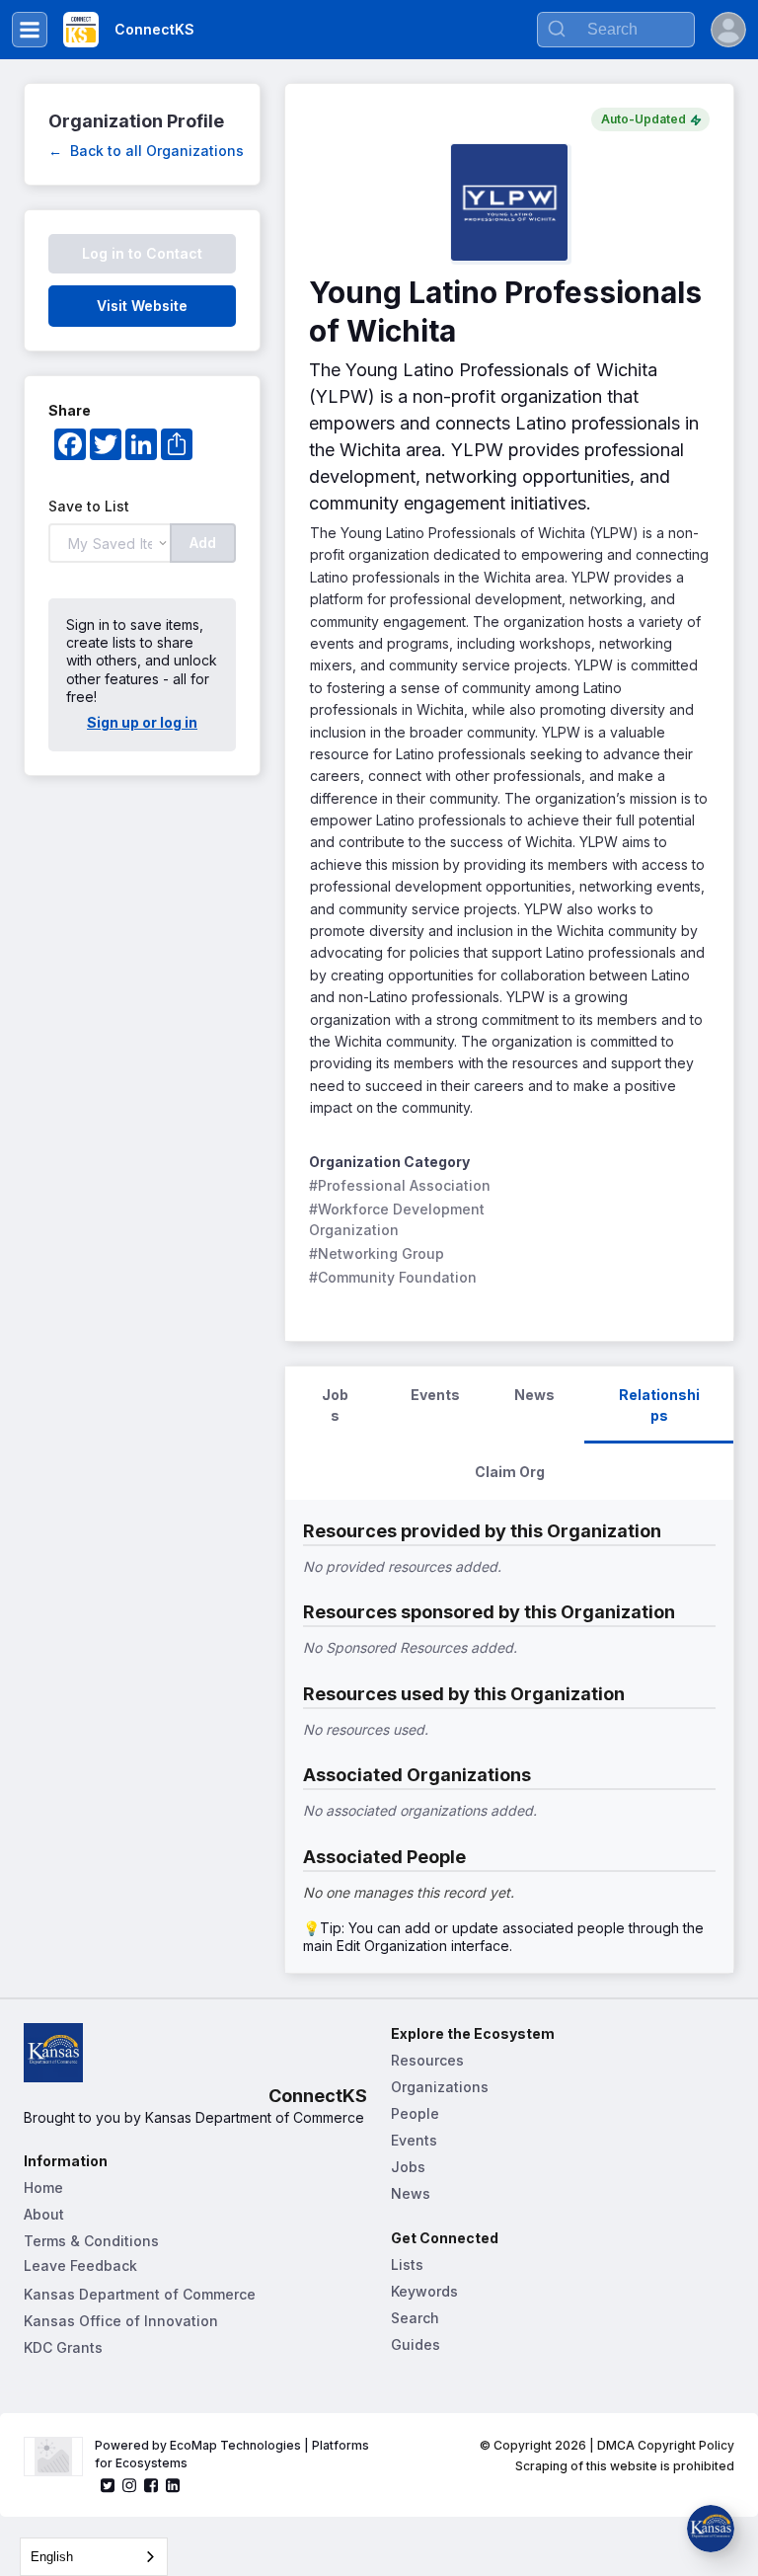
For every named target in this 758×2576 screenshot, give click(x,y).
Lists (407, 2264)
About (44, 2214)
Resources (427, 2060)
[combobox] (94, 2557)
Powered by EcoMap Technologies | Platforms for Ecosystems (233, 2454)
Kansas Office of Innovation (121, 2321)
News (411, 2193)
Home (43, 2187)
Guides (416, 2344)
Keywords (424, 2291)
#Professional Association (400, 1185)
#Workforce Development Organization (399, 1219)
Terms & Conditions (91, 2241)
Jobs (408, 2167)
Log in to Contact (142, 253)
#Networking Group (377, 1253)
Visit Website (142, 306)
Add (203, 543)
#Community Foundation (393, 1277)
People (415, 2113)
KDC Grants (63, 2347)
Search (415, 2318)
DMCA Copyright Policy (666, 2445)
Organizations (440, 2087)
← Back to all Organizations (146, 151)
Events (414, 2140)
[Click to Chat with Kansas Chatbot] (711, 2529)
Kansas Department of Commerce (140, 2294)
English (52, 2557)
